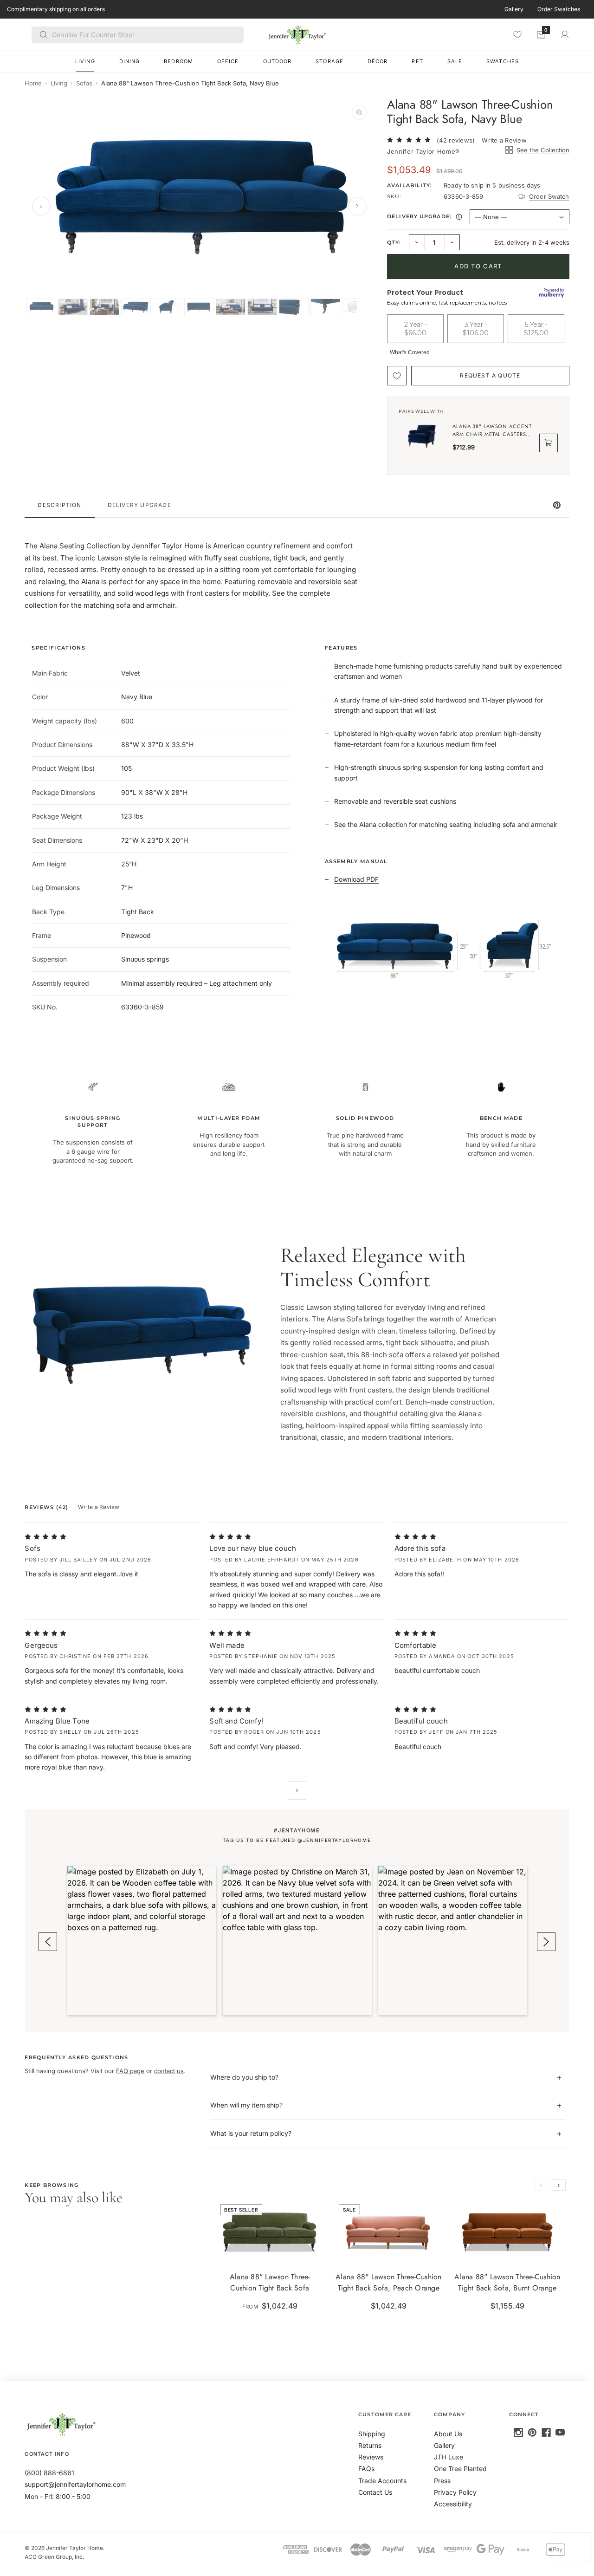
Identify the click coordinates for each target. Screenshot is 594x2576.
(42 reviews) (456, 140)
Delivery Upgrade (139, 505)
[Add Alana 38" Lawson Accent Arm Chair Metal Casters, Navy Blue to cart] (549, 443)
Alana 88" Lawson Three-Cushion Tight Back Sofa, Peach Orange (389, 2282)
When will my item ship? (246, 2105)
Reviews (371, 2457)
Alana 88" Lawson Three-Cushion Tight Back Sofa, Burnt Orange (507, 2282)
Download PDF (356, 879)
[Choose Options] (312, 2250)
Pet (417, 61)
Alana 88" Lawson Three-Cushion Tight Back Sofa (270, 2282)
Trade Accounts (382, 2481)
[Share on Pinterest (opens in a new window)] (557, 505)
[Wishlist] (517, 34)
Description (59, 505)
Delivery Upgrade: (426, 218)
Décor (378, 61)
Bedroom (178, 61)
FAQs (366, 2469)
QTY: (394, 242)
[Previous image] (41, 206)
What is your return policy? (251, 2133)
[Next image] (357, 206)
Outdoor (278, 61)
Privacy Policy (455, 2492)
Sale (455, 61)
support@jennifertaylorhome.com (75, 2484)
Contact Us (375, 2492)
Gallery (514, 9)
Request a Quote (490, 375)
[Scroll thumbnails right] (354, 307)
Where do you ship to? (244, 2077)
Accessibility (453, 2504)
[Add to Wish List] (397, 376)
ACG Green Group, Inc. (54, 2557)
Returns (370, 2445)
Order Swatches (559, 9)
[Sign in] (565, 34)
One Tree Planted (460, 2469)
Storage (329, 61)
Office (228, 61)
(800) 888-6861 (49, 2473)
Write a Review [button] (504, 140)
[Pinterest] (532, 2433)
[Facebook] (546, 2433)
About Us (448, 2434)
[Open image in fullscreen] (359, 112)
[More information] (459, 217)
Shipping (372, 2434)
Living (85, 61)
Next (297, 1790)
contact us (169, 2071)
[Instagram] (518, 2433)
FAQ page (130, 2071)
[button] (142, 1941)
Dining (130, 61)
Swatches (503, 61)
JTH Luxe (449, 2457)
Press (442, 2481)
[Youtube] (560, 2433)
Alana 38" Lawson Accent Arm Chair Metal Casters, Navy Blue (492, 430)
